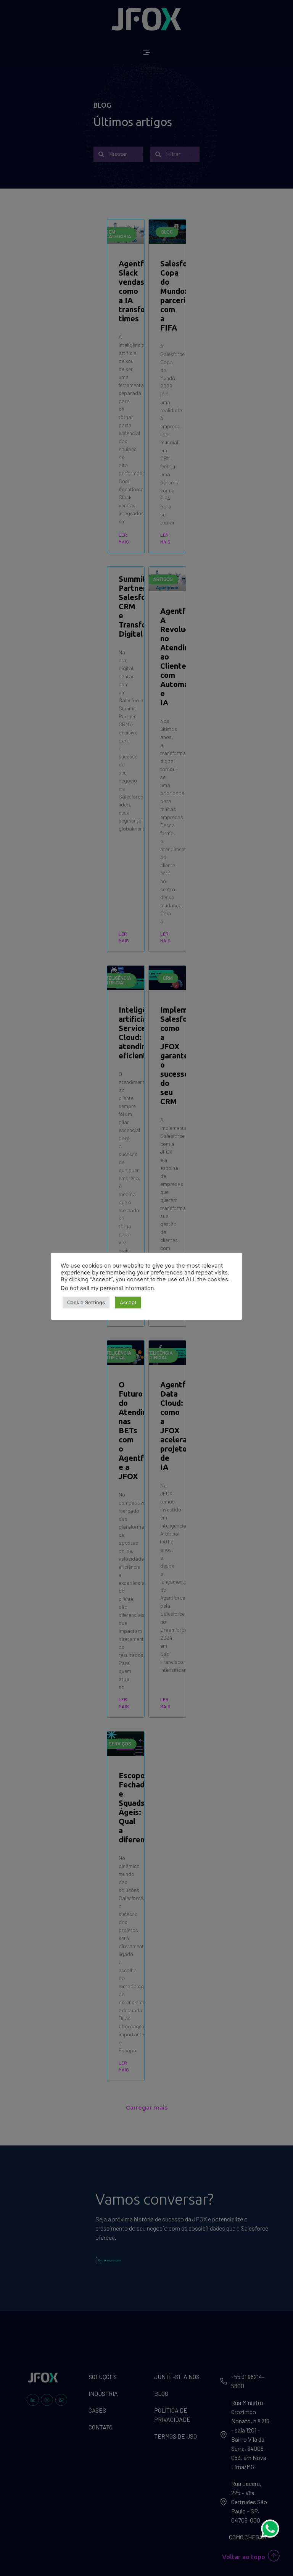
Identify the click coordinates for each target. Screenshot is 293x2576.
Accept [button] (128, 1302)
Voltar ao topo (244, 2557)
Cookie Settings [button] (86, 1302)
